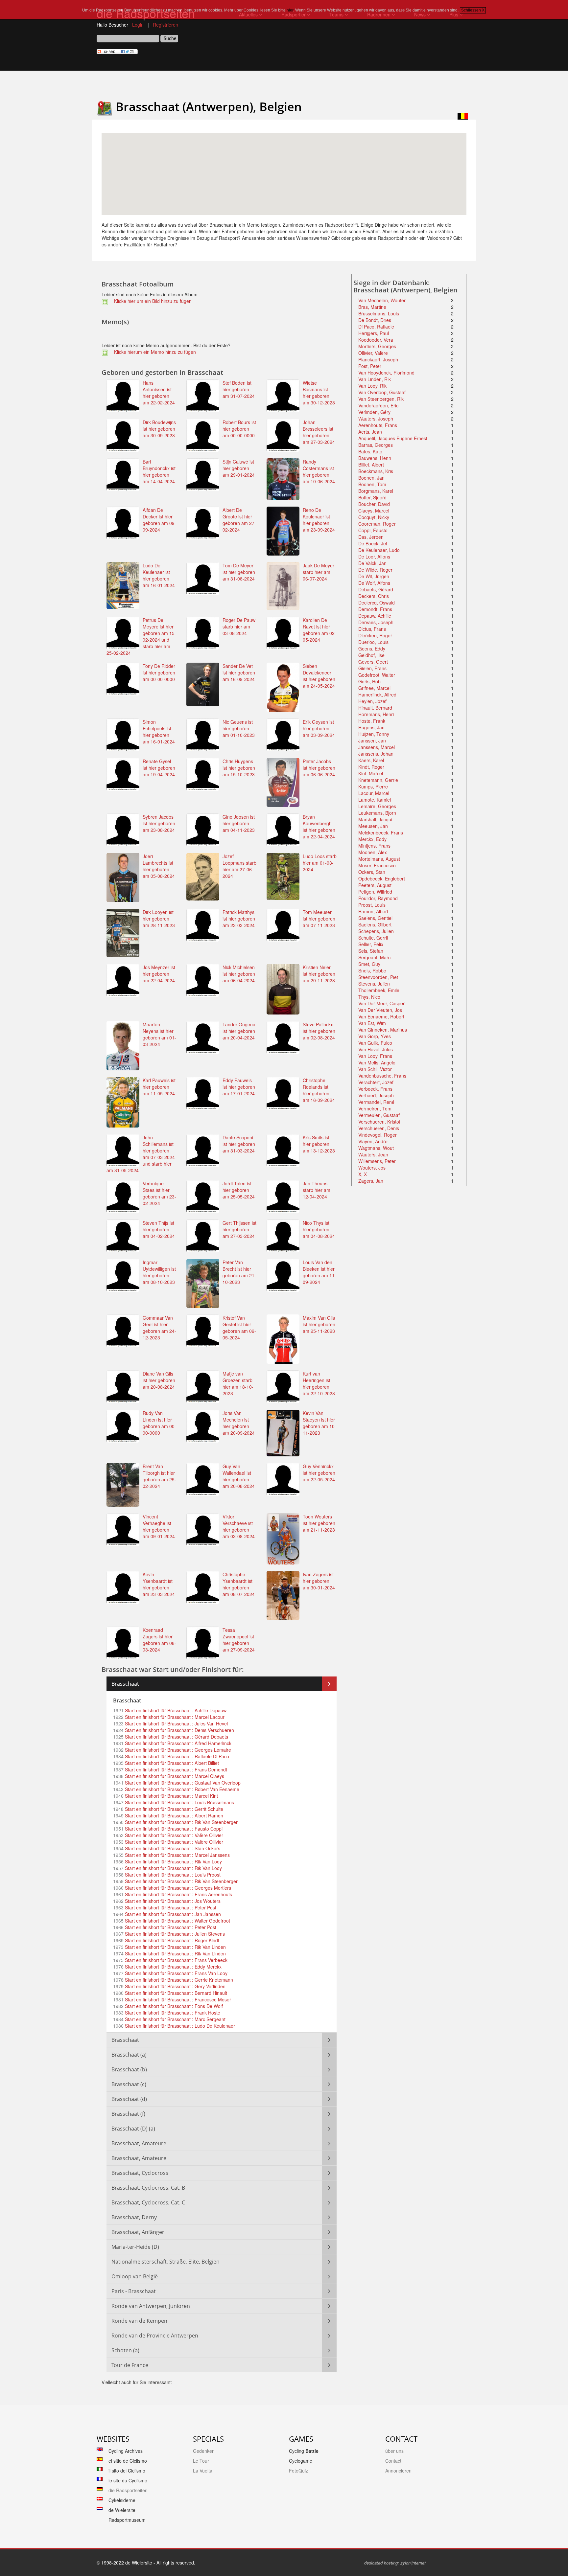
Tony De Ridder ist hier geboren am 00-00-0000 (159, 672)
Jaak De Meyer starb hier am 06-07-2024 (319, 572)
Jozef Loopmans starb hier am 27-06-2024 (239, 866)
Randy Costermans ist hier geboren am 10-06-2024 (319, 471)
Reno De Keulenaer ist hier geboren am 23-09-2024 (319, 520)
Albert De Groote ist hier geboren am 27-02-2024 (239, 520)
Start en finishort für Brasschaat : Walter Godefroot (177, 1921)
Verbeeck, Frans (375, 1089)
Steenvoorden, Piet (378, 977)
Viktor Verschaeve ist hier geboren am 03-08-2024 (239, 1526)
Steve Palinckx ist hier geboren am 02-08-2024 (319, 1031)
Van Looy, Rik (372, 386)
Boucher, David (374, 504)
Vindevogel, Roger (378, 1135)
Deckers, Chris (374, 596)
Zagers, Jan (371, 1181)
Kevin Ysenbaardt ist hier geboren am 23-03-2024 (159, 1584)
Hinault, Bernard (375, 708)
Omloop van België (135, 2276)
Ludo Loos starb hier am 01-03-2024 (320, 863)
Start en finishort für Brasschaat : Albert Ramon (173, 1815)
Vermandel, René (376, 1102)
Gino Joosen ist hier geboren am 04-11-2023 (239, 823)
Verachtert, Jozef (376, 1082)
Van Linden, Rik (375, 379)
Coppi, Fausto (373, 530)
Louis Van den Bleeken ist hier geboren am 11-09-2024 (319, 1272)
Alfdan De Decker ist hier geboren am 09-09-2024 (159, 520)
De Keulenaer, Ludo (379, 550)
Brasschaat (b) (129, 2069)
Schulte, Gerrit (373, 938)
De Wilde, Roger (375, 570)
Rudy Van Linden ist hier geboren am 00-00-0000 (159, 1423)
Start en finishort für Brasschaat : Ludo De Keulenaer (179, 2026)
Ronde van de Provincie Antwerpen (155, 2336)
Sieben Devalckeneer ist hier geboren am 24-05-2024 (319, 676)
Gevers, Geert (373, 662)
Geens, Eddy (372, 649)
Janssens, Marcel (377, 747)
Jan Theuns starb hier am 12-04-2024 (317, 1190)
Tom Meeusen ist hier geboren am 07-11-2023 (319, 919)
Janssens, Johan (376, 754)
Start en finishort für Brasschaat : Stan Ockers (172, 1848)
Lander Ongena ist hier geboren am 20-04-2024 (239, 1031)
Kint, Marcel (371, 773)
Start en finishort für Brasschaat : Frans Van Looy (176, 1973)
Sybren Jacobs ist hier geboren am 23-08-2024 (159, 823)
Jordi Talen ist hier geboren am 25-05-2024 (239, 1190)
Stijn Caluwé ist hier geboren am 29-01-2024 (239, 468)
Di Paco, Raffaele (376, 327)
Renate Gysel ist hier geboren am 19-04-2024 (159, 768)
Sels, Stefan (371, 951)
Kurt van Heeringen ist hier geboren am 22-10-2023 (319, 1383)
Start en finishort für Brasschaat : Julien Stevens (174, 1934)
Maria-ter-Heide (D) (135, 2247)
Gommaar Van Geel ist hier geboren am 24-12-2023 (159, 1328)
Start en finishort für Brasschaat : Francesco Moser (177, 1999)
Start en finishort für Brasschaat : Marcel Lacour (174, 1717)
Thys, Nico (369, 997)
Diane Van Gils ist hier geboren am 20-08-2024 (159, 1380)
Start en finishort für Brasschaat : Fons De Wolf (173, 2006)
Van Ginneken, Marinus (383, 1030)
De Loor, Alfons (374, 557)
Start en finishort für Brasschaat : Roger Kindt (171, 1940)
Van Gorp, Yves (375, 1036)
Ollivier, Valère (373, 353)
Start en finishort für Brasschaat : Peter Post (170, 1907)
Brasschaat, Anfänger (138, 2232)
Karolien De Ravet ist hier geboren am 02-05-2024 (319, 630)
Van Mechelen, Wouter (382, 300)
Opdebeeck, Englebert (382, 878)
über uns (394, 2451)
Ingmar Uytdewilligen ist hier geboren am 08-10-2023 (159, 1272)
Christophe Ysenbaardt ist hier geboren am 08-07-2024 (239, 1584)
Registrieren (166, 25)
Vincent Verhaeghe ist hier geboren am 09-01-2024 (159, 1526)
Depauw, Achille (375, 616)
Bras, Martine (372, 307)
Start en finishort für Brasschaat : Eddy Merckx (173, 1967)
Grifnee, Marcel (374, 688)
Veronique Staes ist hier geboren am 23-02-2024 (159, 1193)
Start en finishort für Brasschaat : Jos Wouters (172, 1901)
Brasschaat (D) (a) (133, 2129)
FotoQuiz (298, 2471)
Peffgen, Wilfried (375, 892)
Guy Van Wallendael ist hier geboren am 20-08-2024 (239, 1476)
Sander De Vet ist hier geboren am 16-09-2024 (239, 672)
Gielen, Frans (372, 668)
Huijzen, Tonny (374, 734)
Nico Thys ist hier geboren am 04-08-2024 (319, 1229)
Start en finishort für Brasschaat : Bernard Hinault (175, 1993)
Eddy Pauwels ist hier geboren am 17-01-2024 (239, 1087)
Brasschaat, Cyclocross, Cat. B (148, 2188)
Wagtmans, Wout (376, 1148)
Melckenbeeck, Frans (381, 832)
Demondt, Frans (375, 609)
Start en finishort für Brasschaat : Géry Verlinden (175, 1986)
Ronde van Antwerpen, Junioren (151, 2306)
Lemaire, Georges (377, 806)
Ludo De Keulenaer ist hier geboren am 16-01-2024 (159, 575)
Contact (393, 2461)
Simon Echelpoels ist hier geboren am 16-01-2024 (159, 732)
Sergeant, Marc (374, 957)
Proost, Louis (372, 905)
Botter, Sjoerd (372, 497)
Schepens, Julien (376, 931)
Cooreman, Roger (377, 524)
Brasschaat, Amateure (139, 2143)
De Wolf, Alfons (374, 583)
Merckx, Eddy (372, 839)
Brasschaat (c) (129, 2084)
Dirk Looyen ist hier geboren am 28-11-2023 (159, 919)
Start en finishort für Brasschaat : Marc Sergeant (175, 2019)
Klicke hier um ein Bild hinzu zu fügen (152, 301)
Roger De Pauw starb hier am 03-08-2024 (239, 627)
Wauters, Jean (373, 1154)
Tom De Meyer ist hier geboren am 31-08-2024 (239, 572)
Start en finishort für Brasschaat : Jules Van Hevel (176, 1723)
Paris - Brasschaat (134, 2291)
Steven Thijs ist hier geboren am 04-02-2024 (159, 1229)
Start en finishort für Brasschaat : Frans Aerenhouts (178, 1894)
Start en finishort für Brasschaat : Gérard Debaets (176, 1737)
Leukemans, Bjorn (377, 813)
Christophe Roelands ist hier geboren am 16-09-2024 (319, 1090)
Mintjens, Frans (374, 846)
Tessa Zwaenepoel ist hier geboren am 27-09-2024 (239, 1640)
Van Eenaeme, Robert (381, 1016)
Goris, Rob (369, 681)
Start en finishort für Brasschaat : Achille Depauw (175, 1710)
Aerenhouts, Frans (378, 425)
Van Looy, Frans (375, 1056)
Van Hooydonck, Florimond (386, 373)
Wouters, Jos (372, 1168)
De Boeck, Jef (373, 543)
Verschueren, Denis (379, 1128)
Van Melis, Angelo (377, 1062)
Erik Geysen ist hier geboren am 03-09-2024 (319, 728)
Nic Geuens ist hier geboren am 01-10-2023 (239, 728)
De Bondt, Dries (375, 320)
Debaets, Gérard (376, 589)
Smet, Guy (369, 964)
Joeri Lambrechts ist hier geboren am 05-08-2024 (159, 866)
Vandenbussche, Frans (382, 1076)
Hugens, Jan (371, 727)
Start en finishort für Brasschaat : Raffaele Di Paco (176, 1756)
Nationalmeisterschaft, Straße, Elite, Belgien (166, 2262)
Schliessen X (473, 10)
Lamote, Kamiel (375, 800)
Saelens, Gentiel (375, 918)
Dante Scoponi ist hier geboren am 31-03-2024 (239, 1144)
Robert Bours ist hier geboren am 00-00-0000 (239, 429)
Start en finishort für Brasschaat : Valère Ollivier (173, 1835)
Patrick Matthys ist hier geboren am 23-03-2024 (239, 919)
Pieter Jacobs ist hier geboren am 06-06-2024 (319, 768)
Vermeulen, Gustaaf (379, 1115)
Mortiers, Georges (377, 346)
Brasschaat (125, 1684)
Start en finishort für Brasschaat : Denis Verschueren (179, 1730)
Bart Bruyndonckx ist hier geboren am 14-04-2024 (159, 471)
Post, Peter (370, 366)
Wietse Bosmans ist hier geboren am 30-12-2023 (319, 393)
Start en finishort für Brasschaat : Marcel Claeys (174, 1776)
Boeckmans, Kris (376, 471)
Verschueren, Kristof (379, 1122)
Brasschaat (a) (129, 2055)
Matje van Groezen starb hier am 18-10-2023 (238, 1383)
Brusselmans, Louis (379, 313)
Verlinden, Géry (374, 412)
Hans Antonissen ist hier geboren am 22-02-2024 (159, 393)
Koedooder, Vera (376, 340)
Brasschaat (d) (129, 2099)
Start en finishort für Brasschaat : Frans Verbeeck (176, 1960)
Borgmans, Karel (376, 491)
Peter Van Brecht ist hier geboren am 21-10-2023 (239, 1272)
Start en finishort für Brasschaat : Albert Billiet (171, 1763)
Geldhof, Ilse (371, 655)
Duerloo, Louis (373, 642)
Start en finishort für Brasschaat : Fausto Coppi (173, 1829)
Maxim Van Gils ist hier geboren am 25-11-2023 (319, 1324)
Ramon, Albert (373, 911)
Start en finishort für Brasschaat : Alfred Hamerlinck (177, 1743)
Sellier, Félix (371, 944)
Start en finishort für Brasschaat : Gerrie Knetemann (178, 1980)
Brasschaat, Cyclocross (140, 2173)
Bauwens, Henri (375, 458)
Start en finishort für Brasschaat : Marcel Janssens (177, 1855)
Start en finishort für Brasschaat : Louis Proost (172, 1875)
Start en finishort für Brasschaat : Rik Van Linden (175, 1947)
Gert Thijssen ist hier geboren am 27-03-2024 (239, 1229)
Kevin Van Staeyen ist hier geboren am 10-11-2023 (319, 1423)
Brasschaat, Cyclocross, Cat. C (148, 2202)
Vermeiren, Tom (375, 1108)
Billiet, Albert (371, 465)
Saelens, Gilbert (375, 924)
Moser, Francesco (377, 865)
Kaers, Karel (371, 760)
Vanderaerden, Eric (378, 405)
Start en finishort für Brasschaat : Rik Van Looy (173, 1861)
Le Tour (201, 2461)
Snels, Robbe (372, 970)
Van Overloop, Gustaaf (382, 392)
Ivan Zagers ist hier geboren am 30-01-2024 (319, 1581)
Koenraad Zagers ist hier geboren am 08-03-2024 (159, 1640)
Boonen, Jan (371, 478)
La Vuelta (203, 2471)
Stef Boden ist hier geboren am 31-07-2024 (239, 389)
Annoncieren (398, 2471)
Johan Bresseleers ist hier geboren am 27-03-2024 (319, 432)
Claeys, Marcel (374, 511)
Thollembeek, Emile (379, 990)
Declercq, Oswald (377, 603)
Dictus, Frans (372, 629)
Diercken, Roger (375, 635)
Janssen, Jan (372, 741)
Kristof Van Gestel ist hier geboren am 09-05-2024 (239, 1328)
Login (138, 25)
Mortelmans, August (379, 859)
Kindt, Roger (371, 767)
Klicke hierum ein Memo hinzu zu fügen (154, 352)
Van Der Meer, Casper (381, 1003)
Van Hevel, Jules (376, 1049)
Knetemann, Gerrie (378, 780)
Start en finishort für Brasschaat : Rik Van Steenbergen (181, 1822)
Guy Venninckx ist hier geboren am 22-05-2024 (319, 1473)
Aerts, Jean (370, 432)
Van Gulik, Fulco (375, 1043)
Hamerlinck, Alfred (377, 695)
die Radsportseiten (128, 2490)
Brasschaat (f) (128, 2114)
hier (290, 10)
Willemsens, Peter (377, 1161)
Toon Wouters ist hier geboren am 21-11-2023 (319, 1523)
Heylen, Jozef (372, 701)
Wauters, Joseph (376, 419)
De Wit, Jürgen (374, 576)
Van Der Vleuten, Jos (380, 1010)
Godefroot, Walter (377, 675)
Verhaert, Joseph (376, 1095)
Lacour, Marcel (374, 793)
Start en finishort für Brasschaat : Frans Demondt (175, 1769)
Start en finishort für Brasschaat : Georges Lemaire (177, 1750)
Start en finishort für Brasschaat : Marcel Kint (171, 1796)
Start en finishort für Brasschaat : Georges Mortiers (177, 1888)
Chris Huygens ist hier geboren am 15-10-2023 (239, 768)
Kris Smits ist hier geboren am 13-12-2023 (319, 1144)
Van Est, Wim (372, 1023)
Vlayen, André (373, 1141)
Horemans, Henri (376, 714)
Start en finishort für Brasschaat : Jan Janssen (172, 1914)
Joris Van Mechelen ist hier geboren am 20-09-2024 (239, 1423)
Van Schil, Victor (375, 1069)
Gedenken (204, 2451)
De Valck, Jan (372, 563)
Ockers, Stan (372, 872)
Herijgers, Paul (374, 333)
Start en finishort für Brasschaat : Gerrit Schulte (173, 1809)
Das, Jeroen (371, 537)
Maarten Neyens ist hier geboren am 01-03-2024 (159, 1034)
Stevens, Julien (374, 984)
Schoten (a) (125, 2350)
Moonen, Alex (373, 852)
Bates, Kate (370, 451)
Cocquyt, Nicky (374, 517)
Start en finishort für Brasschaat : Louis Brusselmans (179, 1802)
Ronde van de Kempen (139, 2321)
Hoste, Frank (372, 721)
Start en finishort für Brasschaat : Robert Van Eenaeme (181, 1789)
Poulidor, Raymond (378, 898)
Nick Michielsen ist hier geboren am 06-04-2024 (239, 974)
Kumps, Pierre (373, 786)
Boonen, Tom (372, 484)
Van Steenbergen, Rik (381, 399)
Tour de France (130, 2365)
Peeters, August (375, 885)
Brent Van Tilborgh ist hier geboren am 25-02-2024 (159, 1476)
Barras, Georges (376, 445)
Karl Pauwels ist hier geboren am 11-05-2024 (159, 1087)
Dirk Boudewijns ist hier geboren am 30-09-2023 (159, 429)
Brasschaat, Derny (134, 2217)
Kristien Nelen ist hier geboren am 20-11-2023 (319, 974)
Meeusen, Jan (373, 826)
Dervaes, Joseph (376, 622)
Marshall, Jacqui (375, 819)
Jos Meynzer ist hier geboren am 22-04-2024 (159, 974)
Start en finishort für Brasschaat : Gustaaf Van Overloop (182, 1783)
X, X (363, 1174)
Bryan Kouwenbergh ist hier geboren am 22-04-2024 (319, 827)
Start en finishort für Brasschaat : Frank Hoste (172, 2013)
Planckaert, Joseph (378, 359)
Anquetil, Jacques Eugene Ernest (393, 438)
